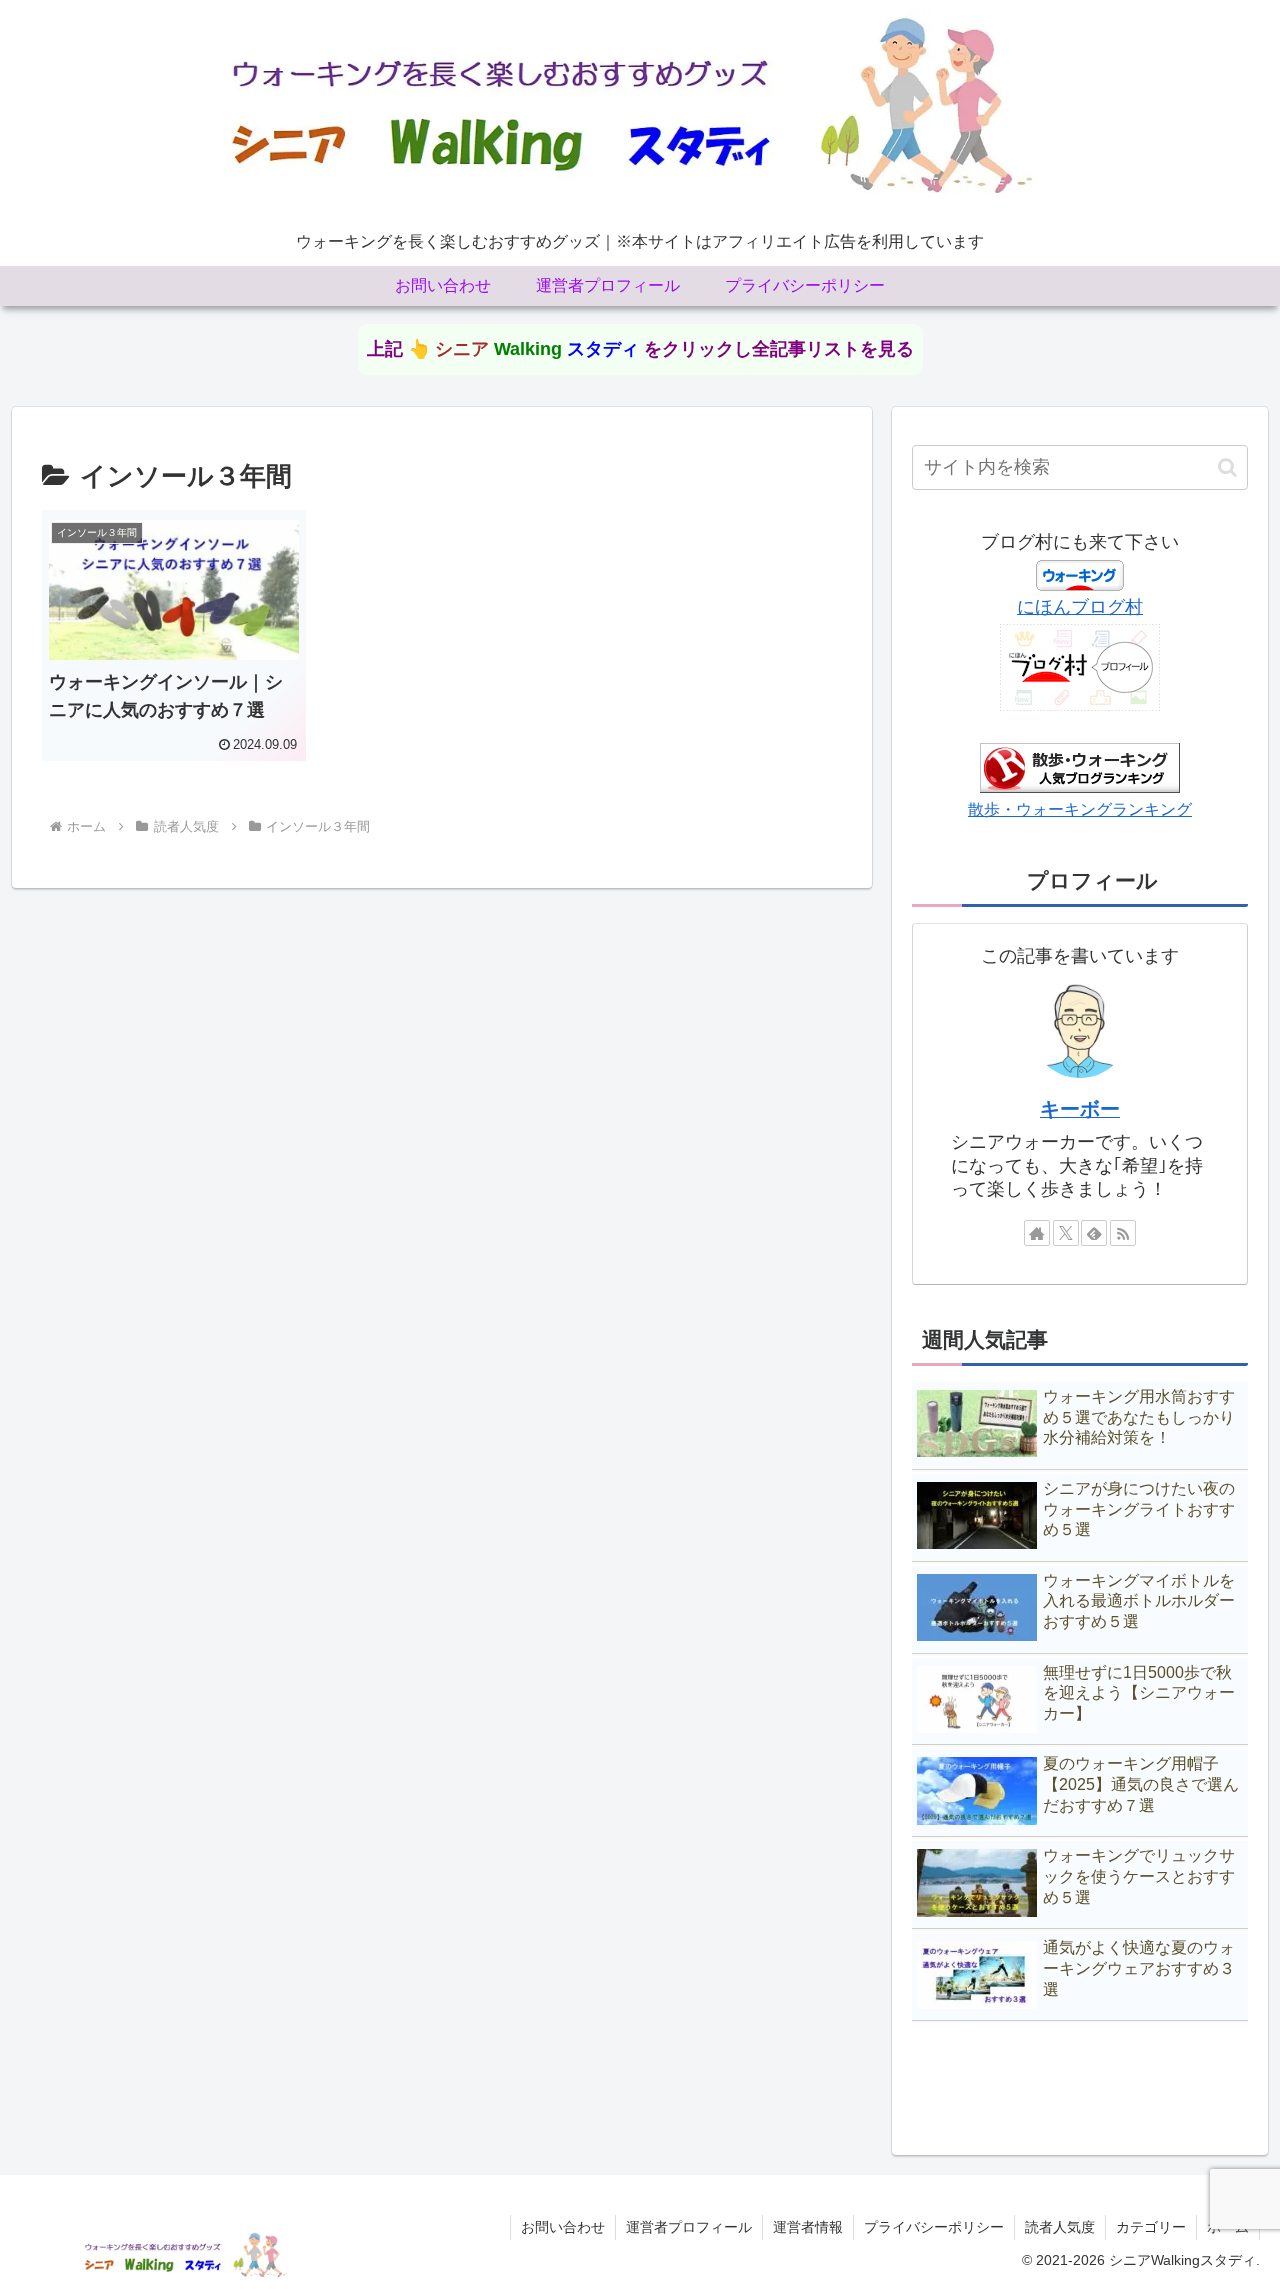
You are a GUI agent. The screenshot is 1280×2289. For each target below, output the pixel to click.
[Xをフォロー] (1066, 1233)
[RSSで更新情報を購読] (1123, 1233)
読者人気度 (1060, 2227)
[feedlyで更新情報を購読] (1094, 1233)
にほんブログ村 (1080, 607)
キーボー (1080, 1109)
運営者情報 (808, 2227)
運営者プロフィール (689, 2227)
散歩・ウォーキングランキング (1080, 809)
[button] (1227, 467)
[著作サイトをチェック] (1037, 1233)
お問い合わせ (563, 2227)
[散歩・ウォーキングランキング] (1080, 767)
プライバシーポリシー (934, 2227)
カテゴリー (1151, 2227)
